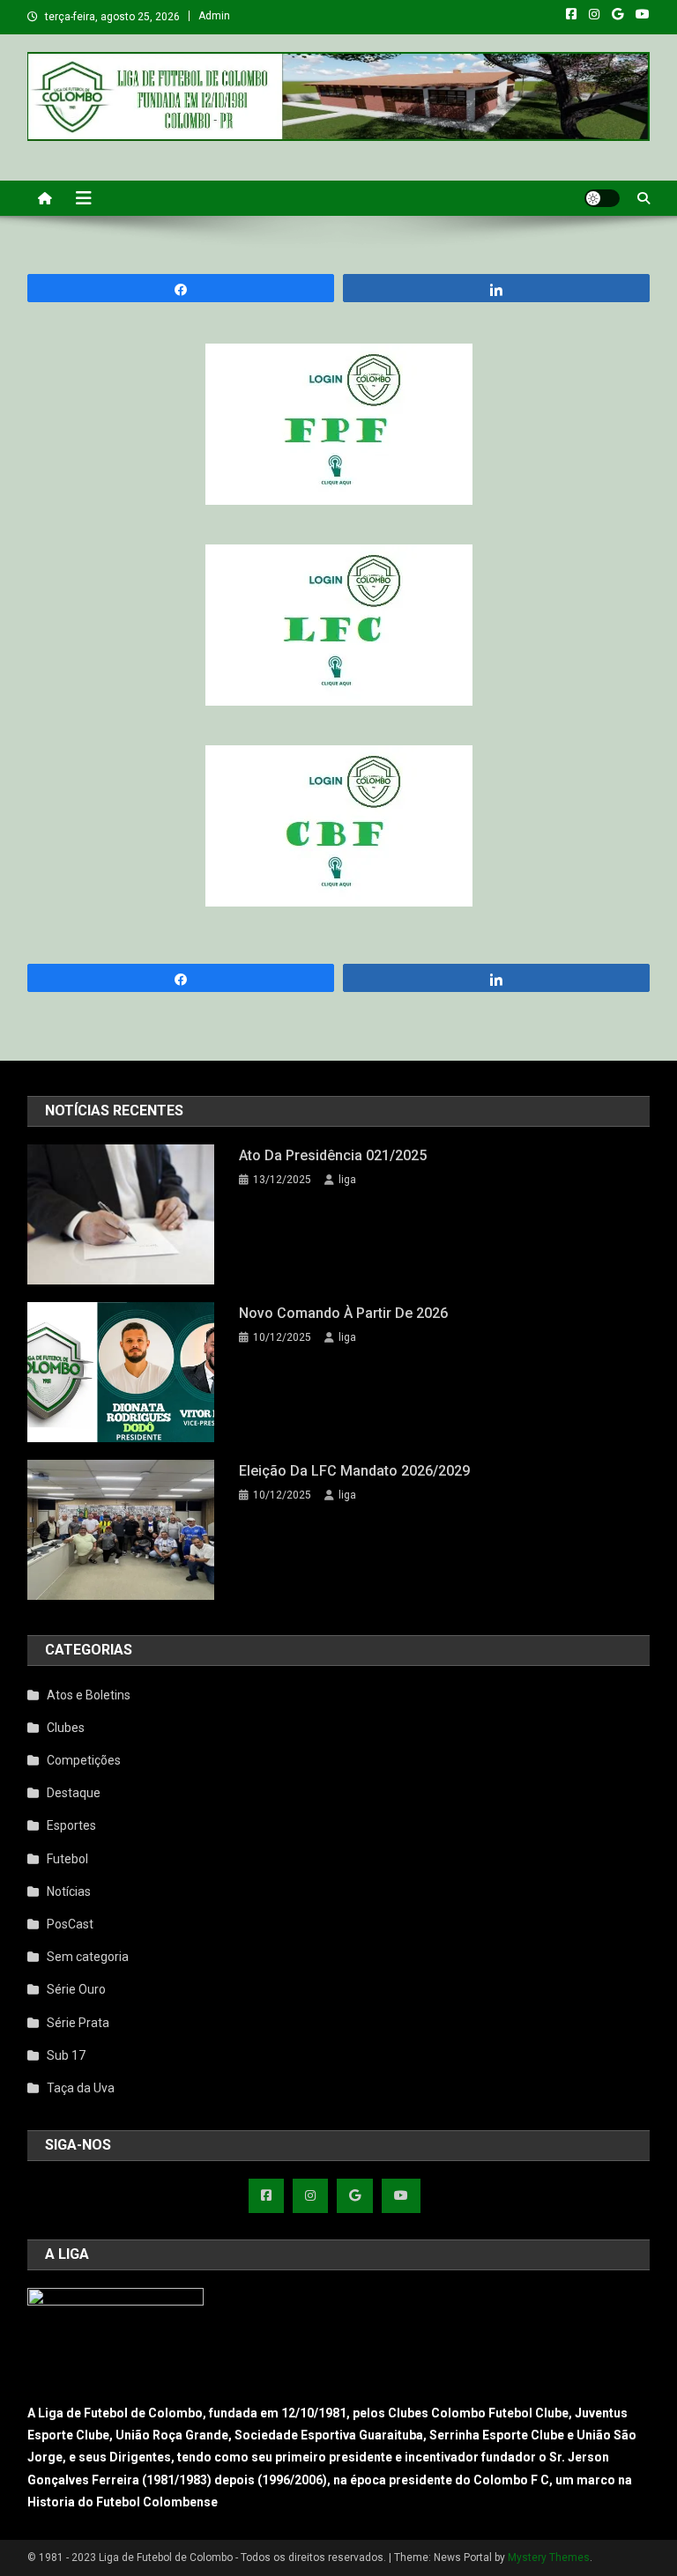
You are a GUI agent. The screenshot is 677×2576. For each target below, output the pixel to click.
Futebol (67, 1859)
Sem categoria (88, 1957)
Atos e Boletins (89, 1695)
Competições (84, 1760)
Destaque (74, 1793)
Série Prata (78, 2023)
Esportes (71, 1825)
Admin (214, 16)
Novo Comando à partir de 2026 (343, 1313)
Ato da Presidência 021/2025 (333, 1155)
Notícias (69, 1891)
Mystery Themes (549, 2557)
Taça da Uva (81, 2088)
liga (347, 1180)
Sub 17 (66, 2055)
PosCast (70, 1924)
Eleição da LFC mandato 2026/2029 (354, 1471)
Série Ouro (76, 1989)
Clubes (66, 1728)
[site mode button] (602, 198)
